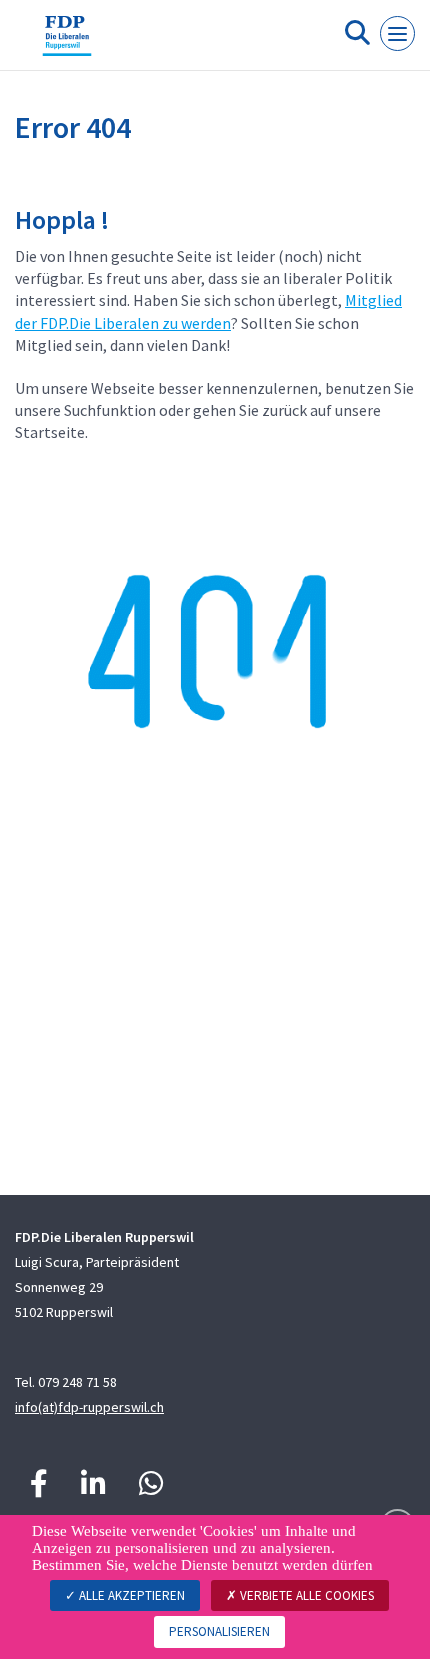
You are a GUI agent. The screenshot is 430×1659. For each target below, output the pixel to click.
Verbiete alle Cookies (305, 1595)
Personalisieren (219, 1631)
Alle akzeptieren (130, 1595)
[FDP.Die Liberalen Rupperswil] (67, 43)
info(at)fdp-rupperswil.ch (89, 1407)
